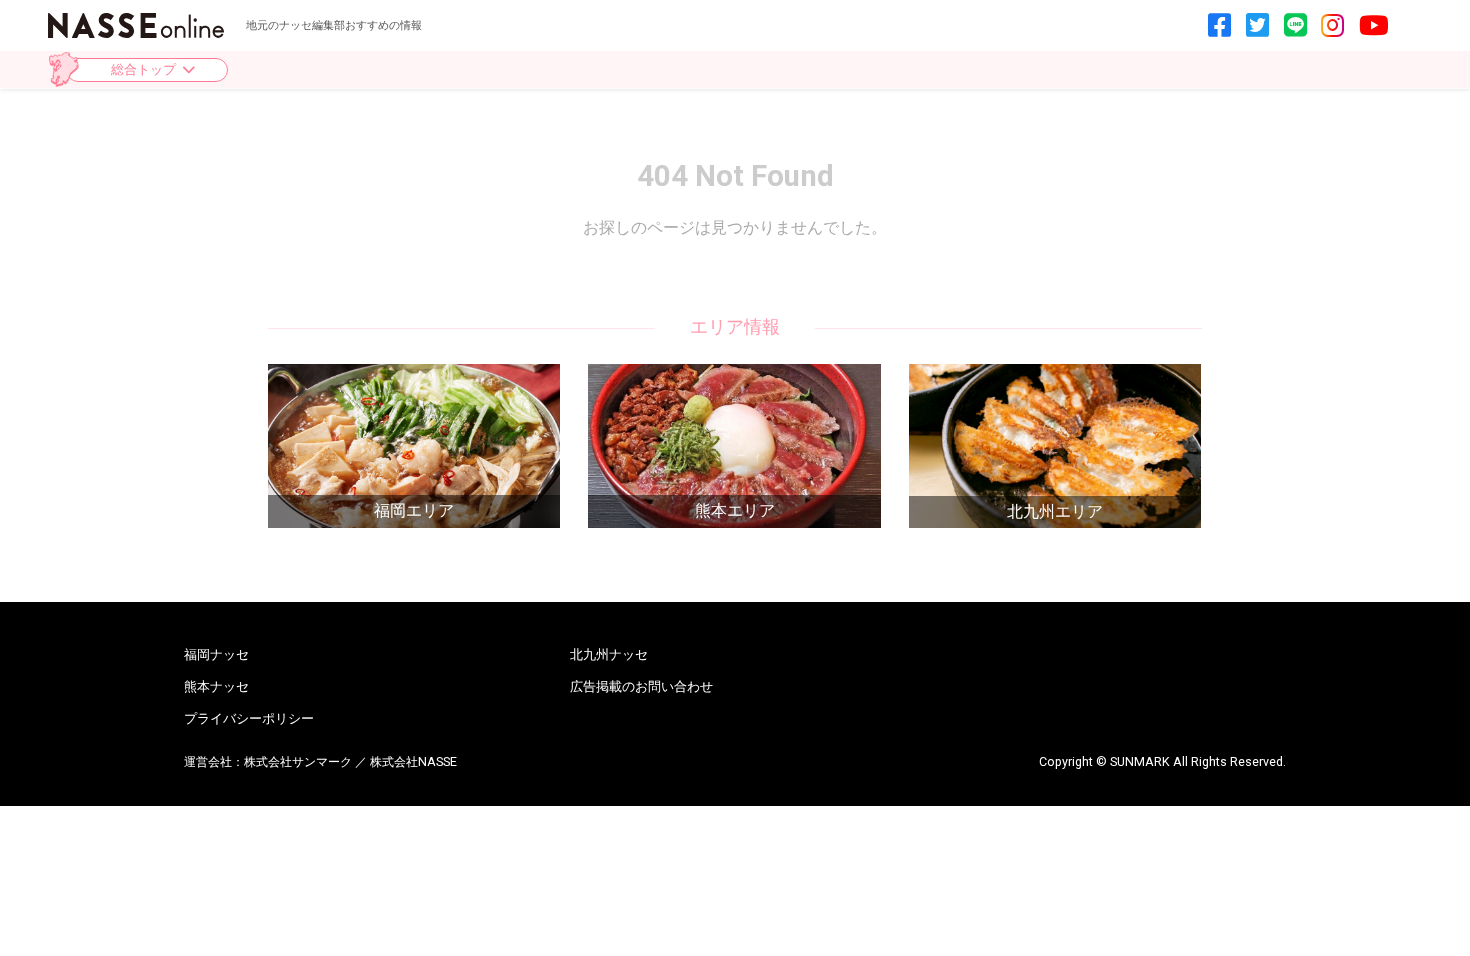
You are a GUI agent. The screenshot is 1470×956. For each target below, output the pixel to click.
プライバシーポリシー (249, 718)
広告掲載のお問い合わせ (641, 686)
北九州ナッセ (609, 654)
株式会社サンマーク (298, 761)
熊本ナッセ (216, 686)
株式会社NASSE (413, 761)
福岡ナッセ (216, 654)
